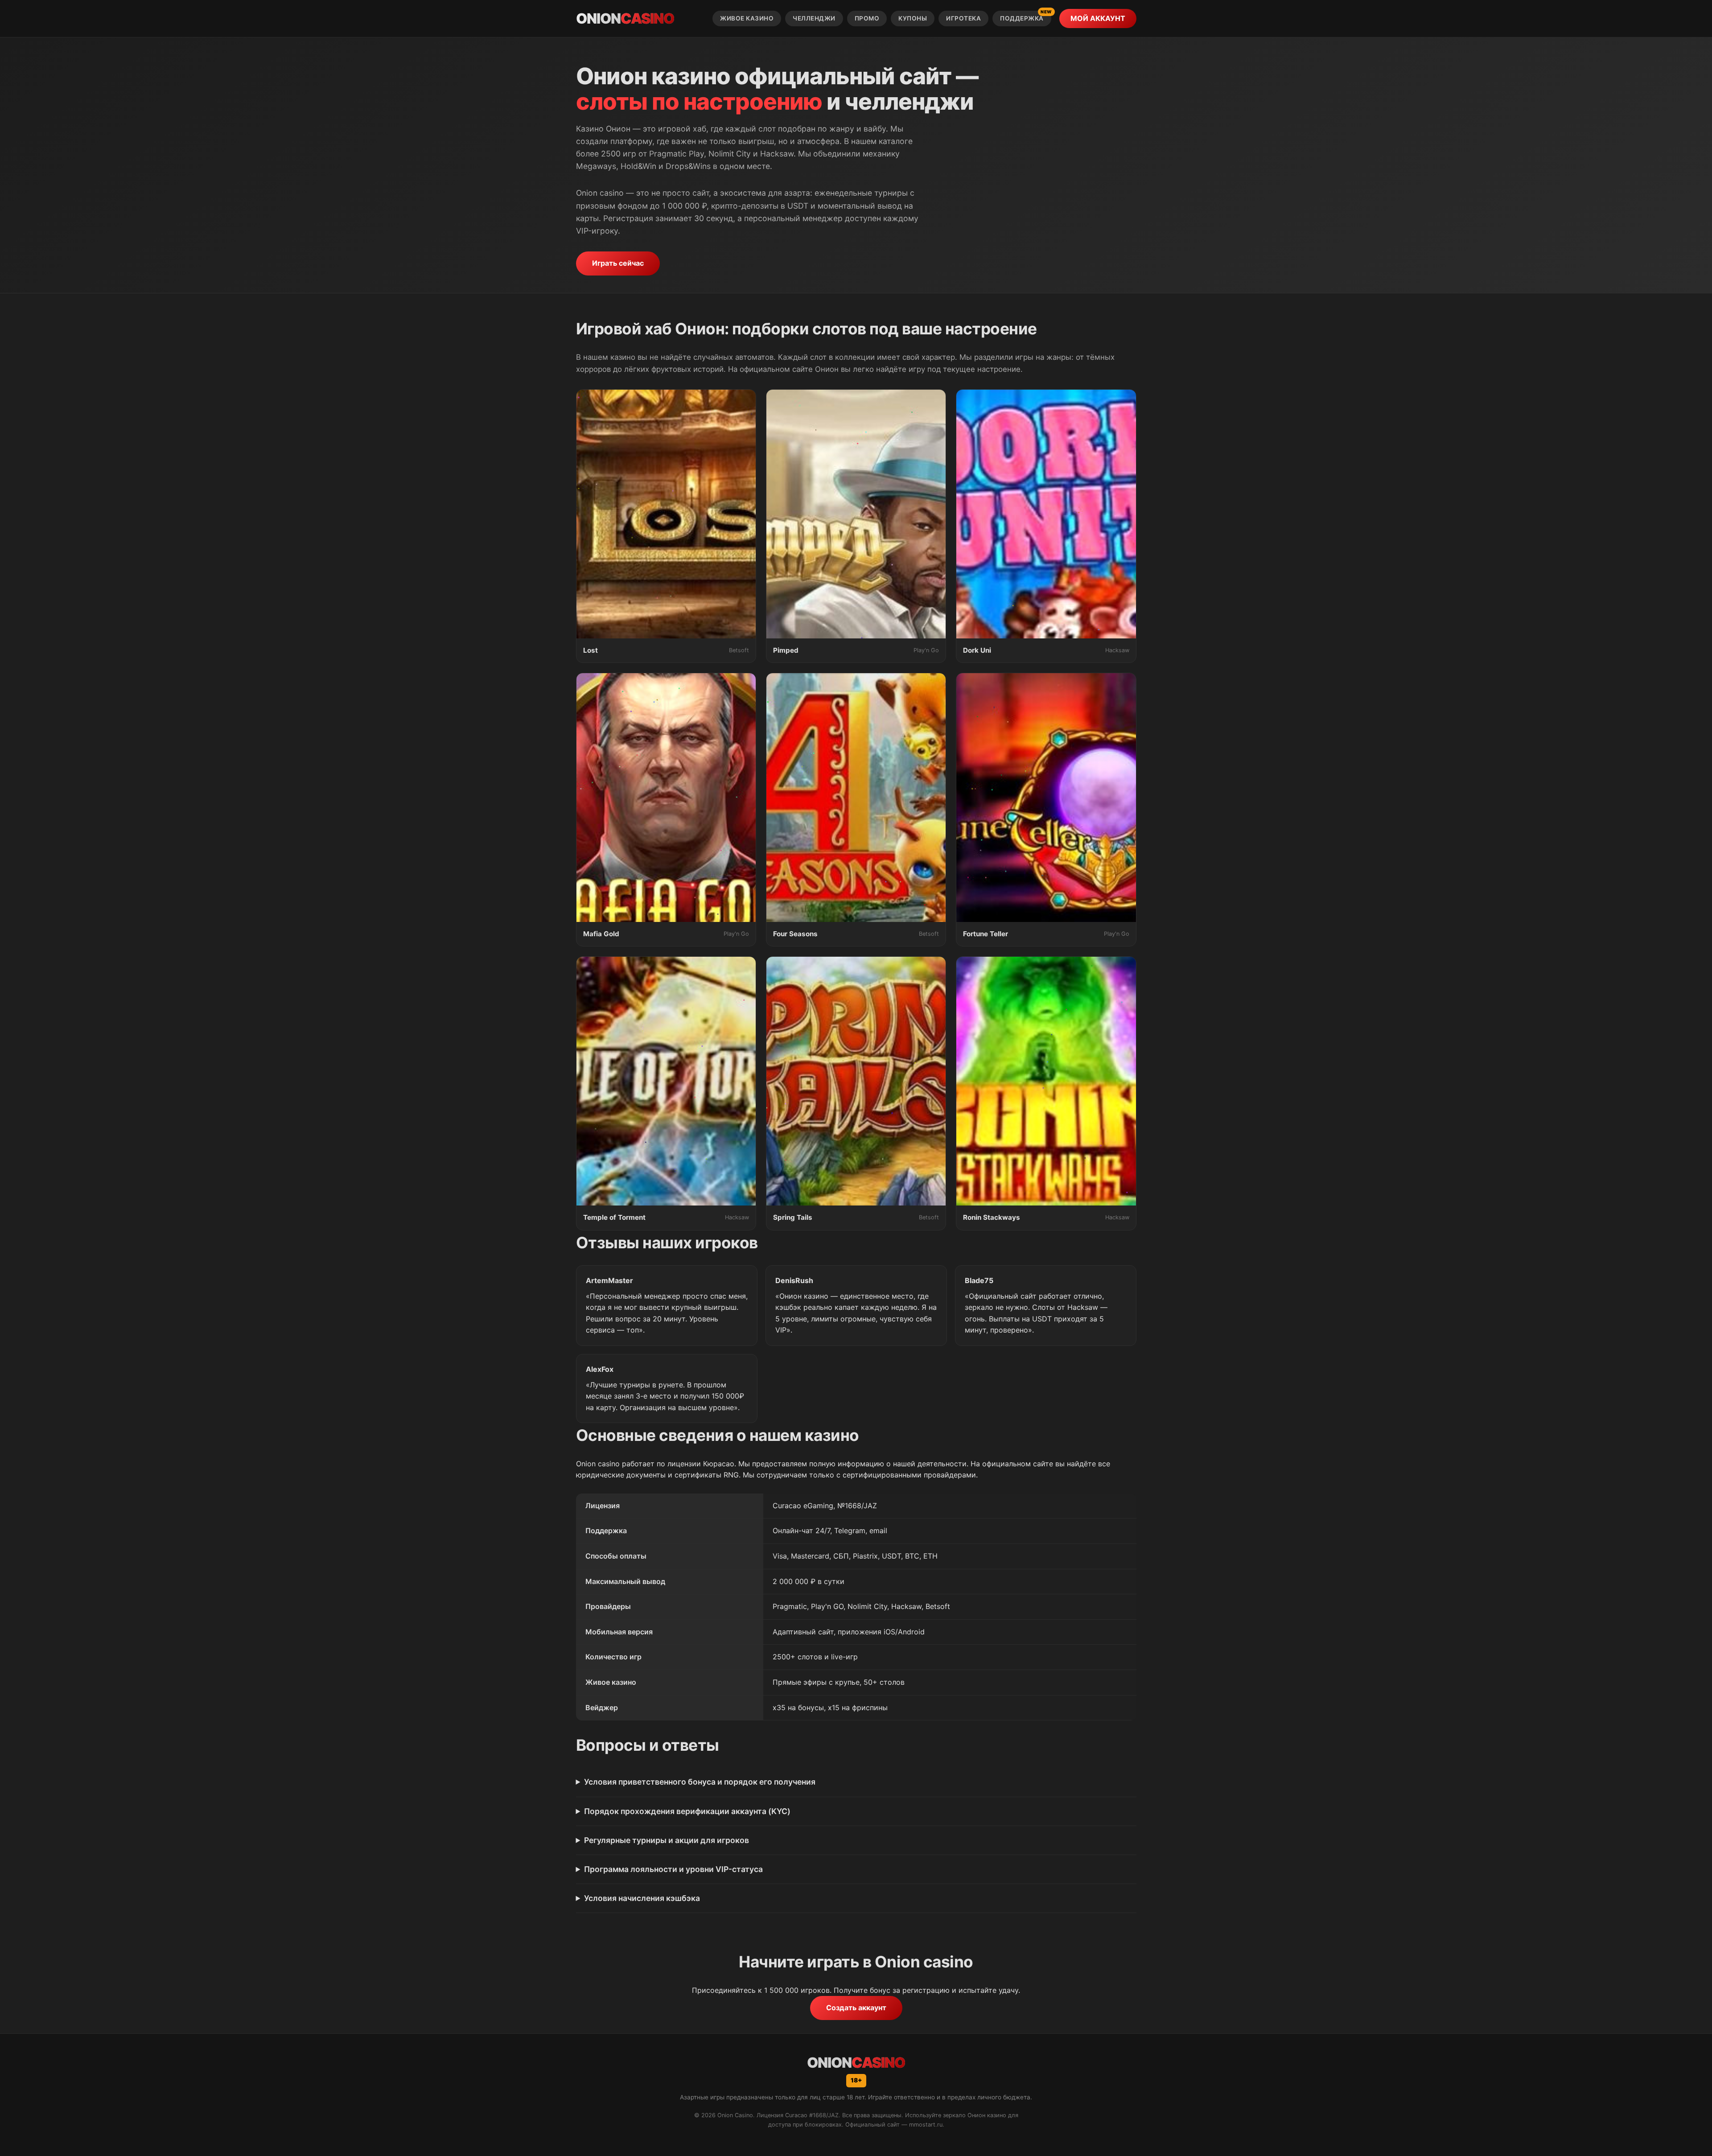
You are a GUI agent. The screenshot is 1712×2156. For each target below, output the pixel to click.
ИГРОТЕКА (963, 18)
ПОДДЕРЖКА (1026, 16)
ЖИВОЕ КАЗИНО (747, 18)
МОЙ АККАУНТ (1098, 18)
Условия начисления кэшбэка (642, 1898)
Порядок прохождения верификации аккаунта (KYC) (687, 1811)
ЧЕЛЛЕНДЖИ (814, 18)
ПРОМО (867, 18)
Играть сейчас (618, 263)
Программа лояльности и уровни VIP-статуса (673, 1869)
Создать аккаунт (856, 2008)
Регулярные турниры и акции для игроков (667, 1840)
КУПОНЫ (913, 18)
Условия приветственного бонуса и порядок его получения (700, 1782)
